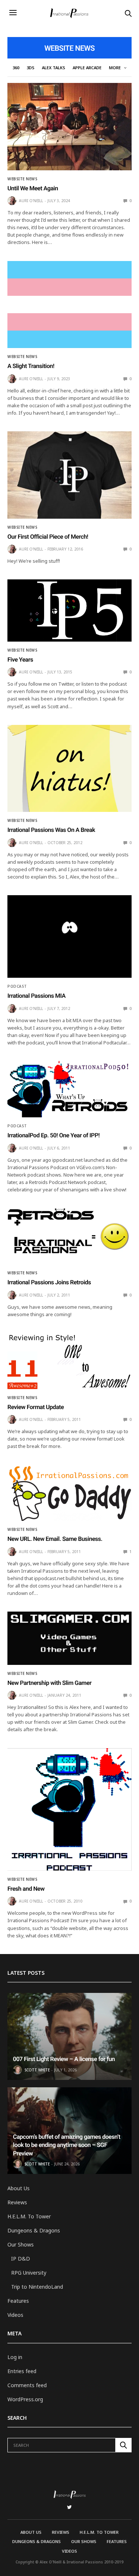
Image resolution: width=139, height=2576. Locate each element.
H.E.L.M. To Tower (29, 2216)
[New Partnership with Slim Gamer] (69, 1638)
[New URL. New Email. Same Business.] (69, 1493)
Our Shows (21, 2244)
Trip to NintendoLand (37, 2287)
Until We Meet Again (33, 188)
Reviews (17, 2202)
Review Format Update (36, 1407)
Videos (15, 2315)
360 (16, 68)
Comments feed (27, 2385)
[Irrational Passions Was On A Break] (69, 769)
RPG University (29, 2273)
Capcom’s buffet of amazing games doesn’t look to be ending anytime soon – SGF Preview (67, 2145)
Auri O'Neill (31, 201)
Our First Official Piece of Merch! (48, 537)
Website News (22, 179)
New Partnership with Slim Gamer (49, 1683)
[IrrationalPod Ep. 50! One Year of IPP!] (69, 1089)
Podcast (17, 986)
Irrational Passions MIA (37, 996)
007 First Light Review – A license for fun (64, 2059)
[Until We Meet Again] (69, 127)
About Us (19, 2188)
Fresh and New (26, 1889)
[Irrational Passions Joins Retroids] (69, 1236)
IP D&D (21, 2259)
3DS (31, 68)
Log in (15, 2357)
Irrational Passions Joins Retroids (49, 1282)
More (115, 68)
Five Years (20, 660)
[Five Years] (69, 610)
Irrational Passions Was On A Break (51, 830)
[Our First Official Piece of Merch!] (69, 475)
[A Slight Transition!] (69, 305)
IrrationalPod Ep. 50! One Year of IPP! (54, 1135)
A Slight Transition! (31, 366)
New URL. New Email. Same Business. (55, 1539)
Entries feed (22, 2371)
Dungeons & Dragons (34, 2230)
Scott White (37, 2070)
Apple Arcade (87, 68)
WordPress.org (25, 2399)
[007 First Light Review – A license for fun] (69, 2036)
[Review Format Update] (69, 1361)
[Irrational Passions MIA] (69, 936)
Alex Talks (54, 68)
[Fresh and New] (69, 1809)
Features (18, 2301)
